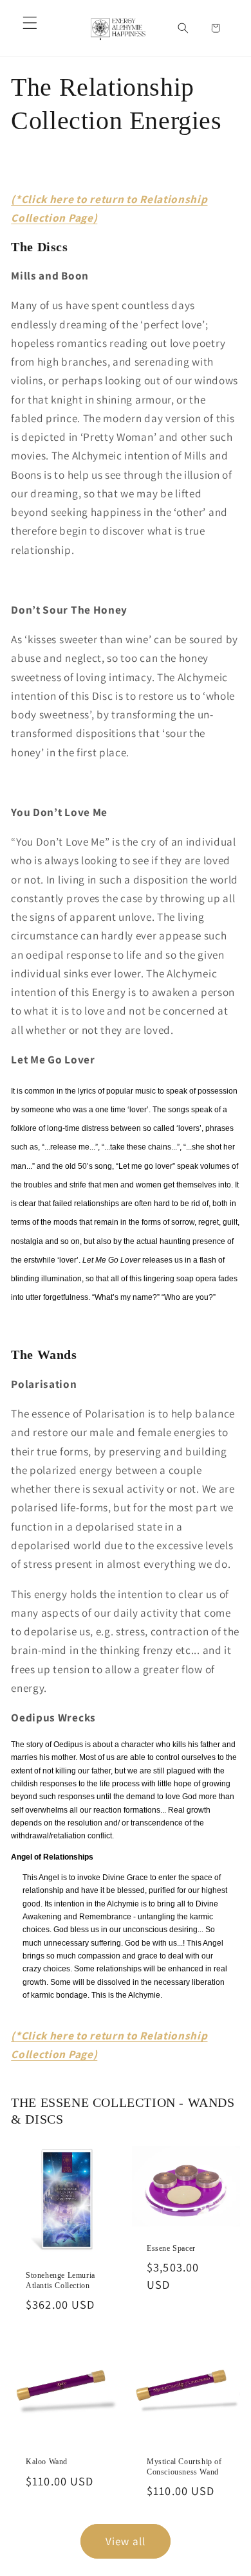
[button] (30, 23)
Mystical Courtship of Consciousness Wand (184, 2467)
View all (126, 2541)
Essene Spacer (171, 2248)
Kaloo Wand (47, 2462)
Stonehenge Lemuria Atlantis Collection (60, 2280)
